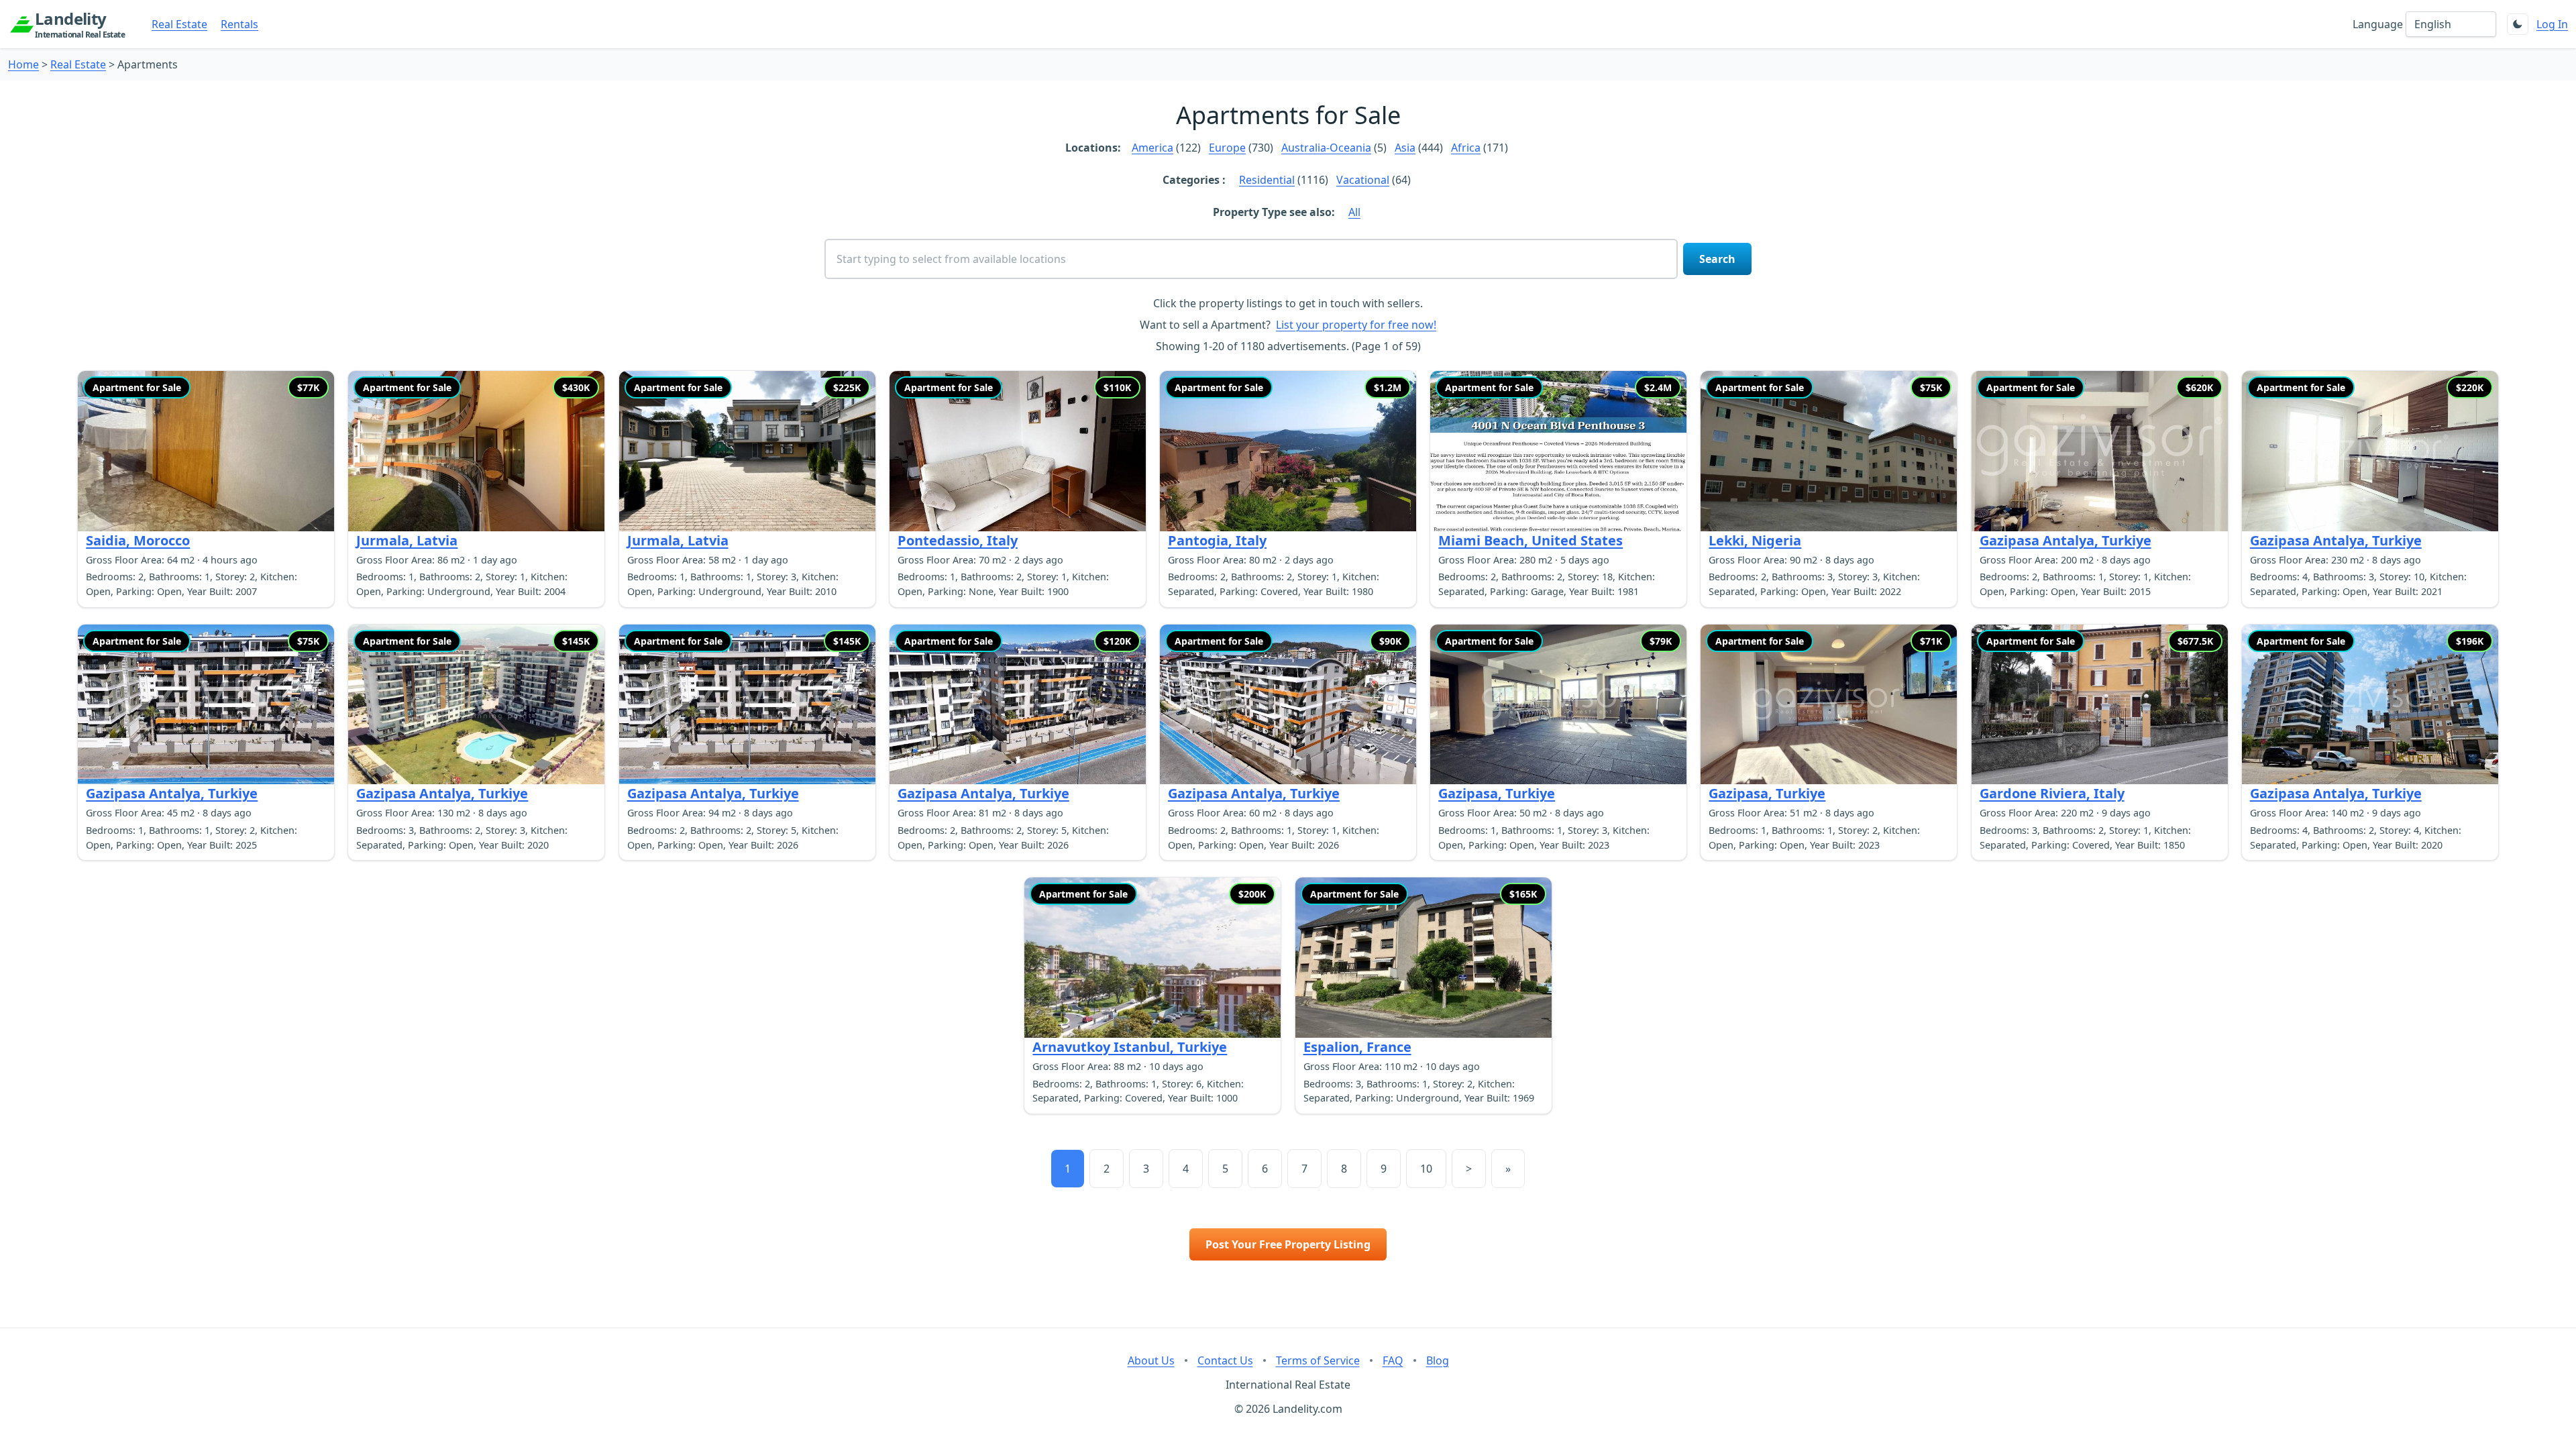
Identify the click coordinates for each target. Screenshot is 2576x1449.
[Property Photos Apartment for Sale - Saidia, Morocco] (206, 451)
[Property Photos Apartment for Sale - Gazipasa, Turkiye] (1558, 705)
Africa (1466, 148)
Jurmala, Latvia (407, 540)
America (1152, 148)
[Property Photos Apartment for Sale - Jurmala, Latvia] (476, 451)
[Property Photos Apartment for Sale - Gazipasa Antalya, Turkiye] (2100, 451)
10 (1426, 1169)
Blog (1438, 1360)
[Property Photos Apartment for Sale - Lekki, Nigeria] (1829, 451)
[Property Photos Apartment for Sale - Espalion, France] (1424, 958)
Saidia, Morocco (138, 540)
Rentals (239, 24)
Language (2378, 24)
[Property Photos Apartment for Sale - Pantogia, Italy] (1288, 451)
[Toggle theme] (2518, 24)
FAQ (1393, 1360)
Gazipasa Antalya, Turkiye (2065, 540)
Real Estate (179, 24)
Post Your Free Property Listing (1288, 1244)
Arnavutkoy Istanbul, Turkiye (1130, 1047)
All (1354, 212)
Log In (2552, 24)
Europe (1227, 148)
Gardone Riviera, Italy (2052, 793)
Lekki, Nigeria (1755, 540)
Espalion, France (1357, 1047)
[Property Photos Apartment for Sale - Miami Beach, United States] (1558, 451)
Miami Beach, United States (1531, 540)
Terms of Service (1318, 1360)
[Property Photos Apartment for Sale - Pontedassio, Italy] (1018, 451)
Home (23, 64)
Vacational (1363, 180)
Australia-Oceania (1326, 148)
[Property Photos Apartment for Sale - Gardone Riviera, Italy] (2100, 705)
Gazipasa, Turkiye (1497, 793)
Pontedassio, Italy (958, 540)
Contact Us (1225, 1360)
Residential (1267, 180)
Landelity (80, 24)
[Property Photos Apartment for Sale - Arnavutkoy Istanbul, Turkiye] (1152, 958)
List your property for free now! (1356, 325)
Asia (1405, 148)
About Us (1151, 1360)
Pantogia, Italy (1217, 540)
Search (1717, 259)
